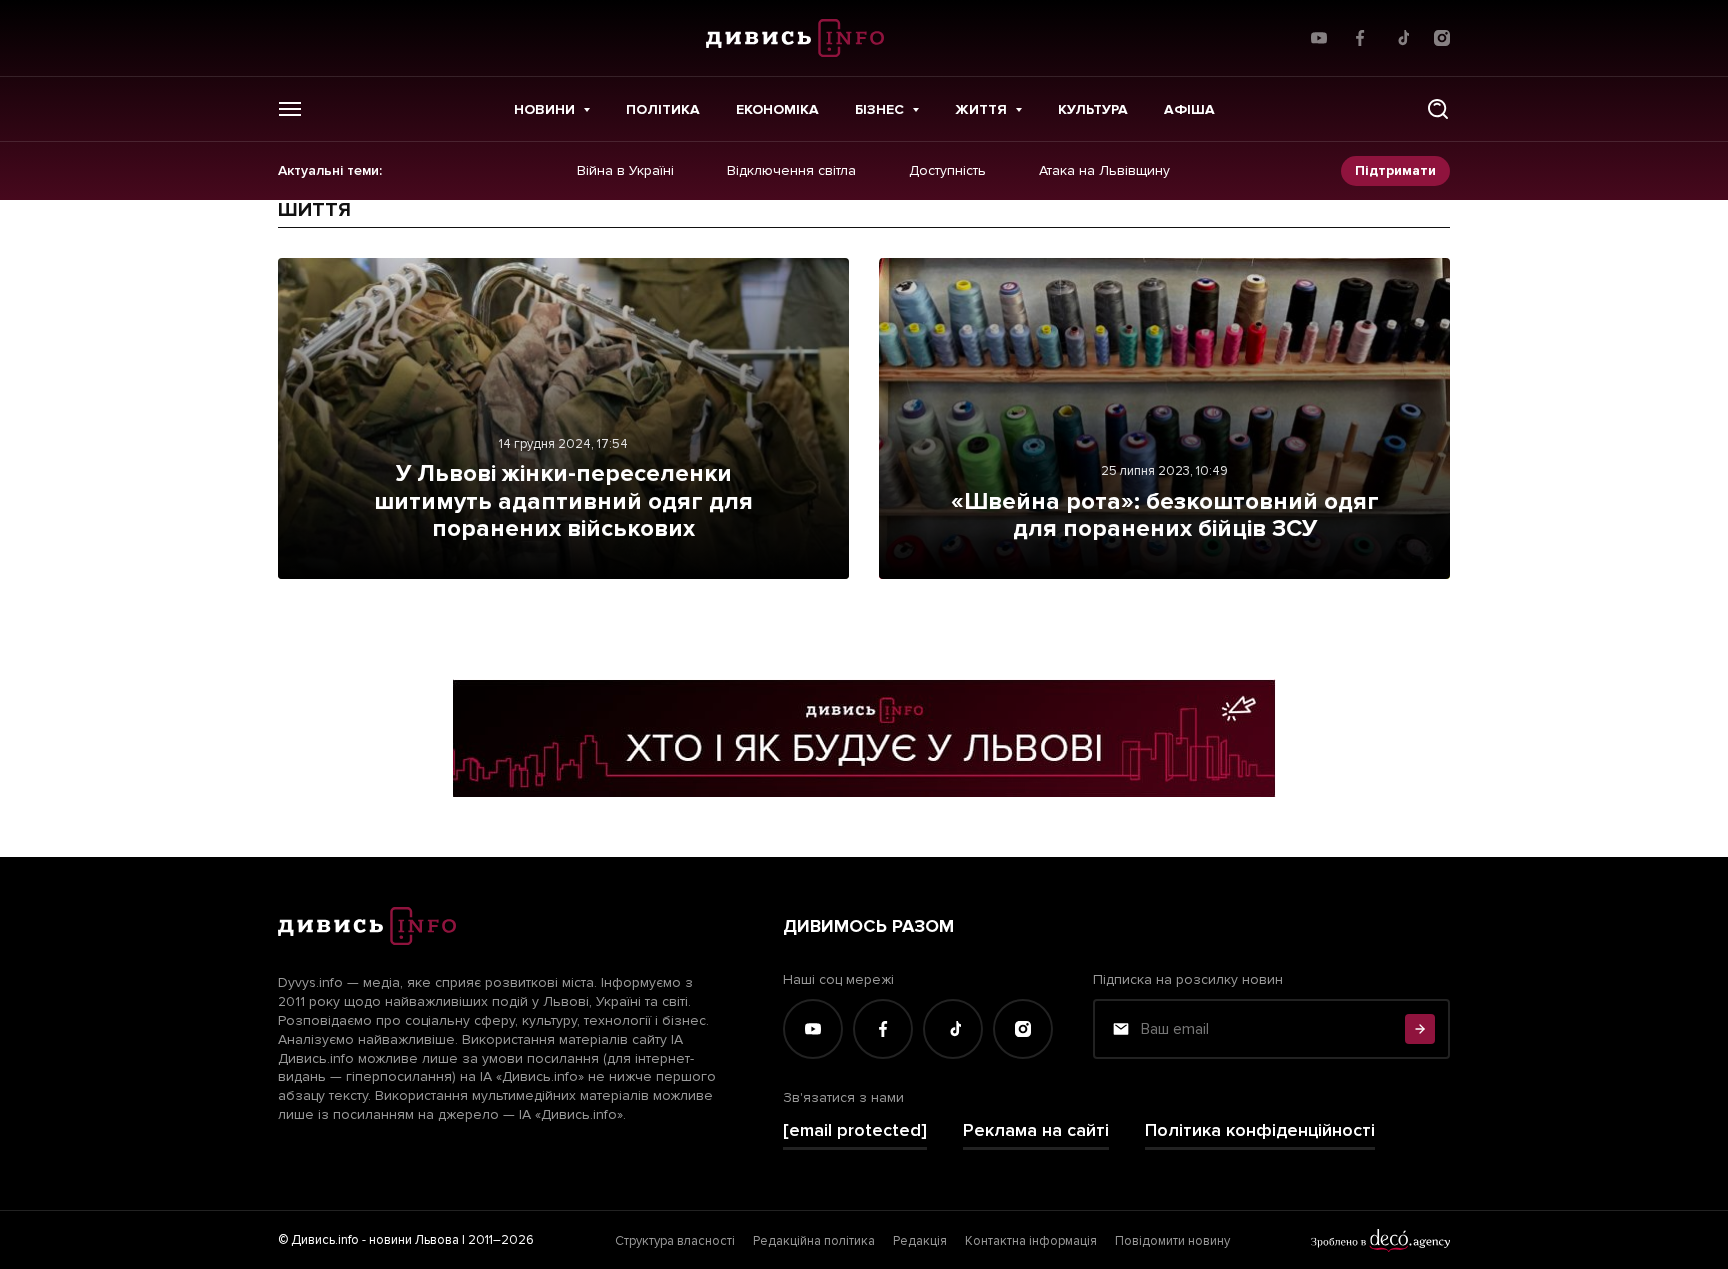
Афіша (1189, 109)
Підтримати (1395, 170)
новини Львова (414, 1240)
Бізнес (879, 109)
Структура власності (675, 1241)
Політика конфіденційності (1260, 1130)
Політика (663, 109)
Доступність (947, 171)
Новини (544, 109)
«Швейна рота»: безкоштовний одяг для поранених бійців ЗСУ (1165, 515)
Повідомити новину (1172, 1241)
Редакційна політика (814, 1241)
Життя (981, 109)
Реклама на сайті (1036, 1130)
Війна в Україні (625, 171)
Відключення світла (791, 171)
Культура (1093, 109)
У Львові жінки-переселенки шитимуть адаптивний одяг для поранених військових (563, 501)
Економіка (777, 109)
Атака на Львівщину (1104, 171)
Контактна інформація (1031, 1241)
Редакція (920, 1241)
